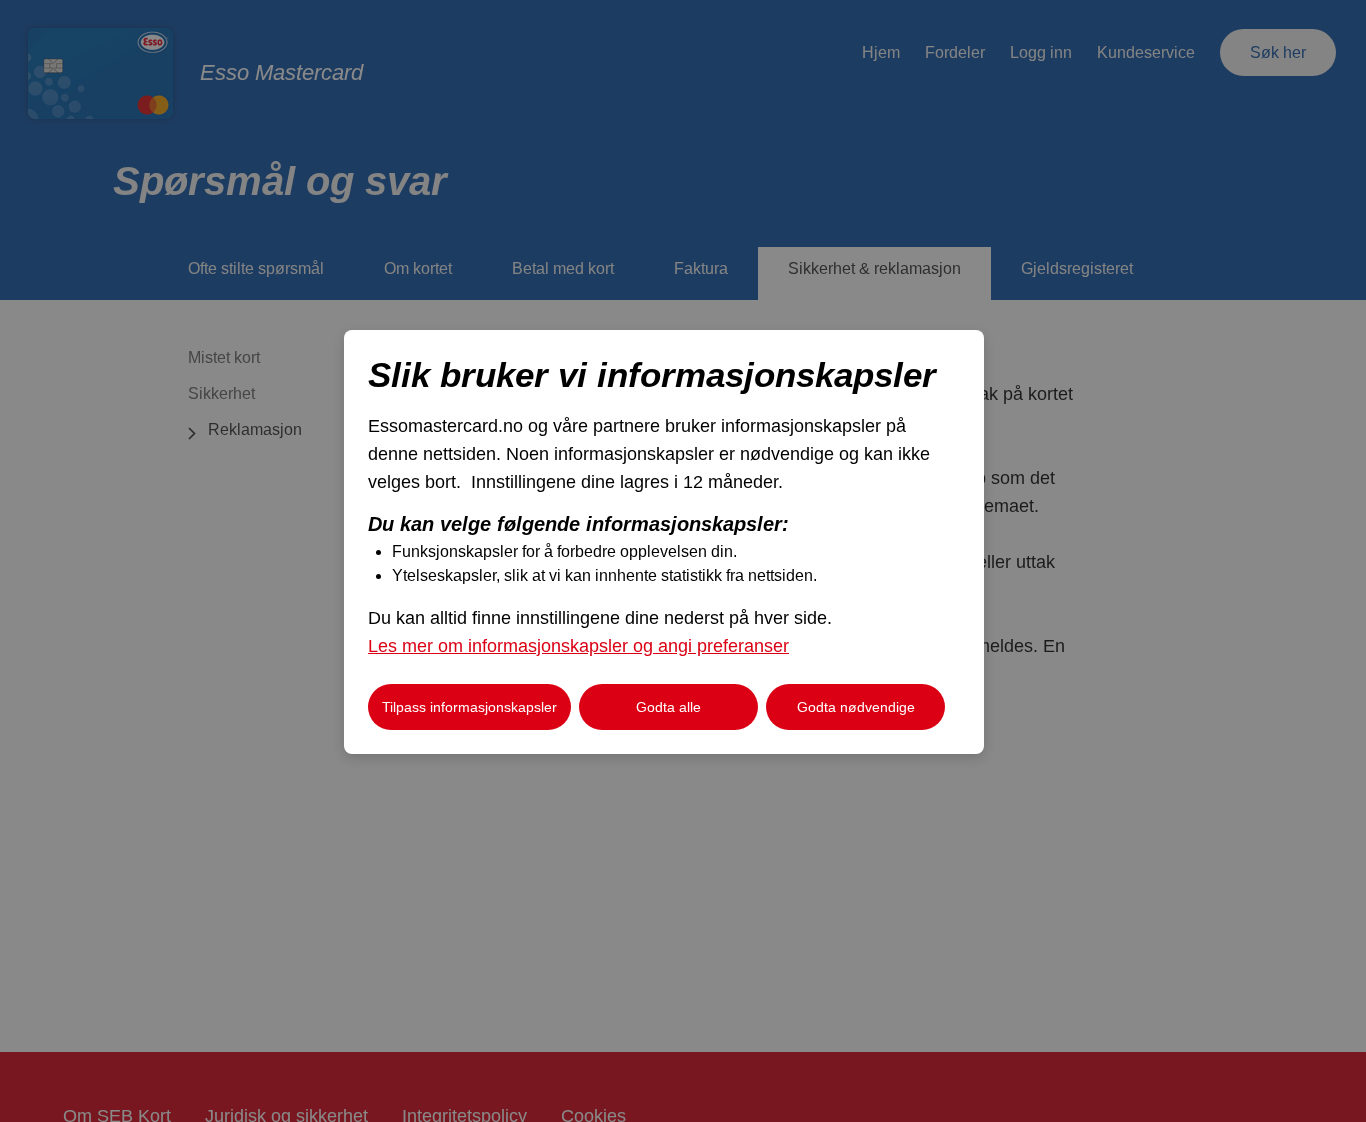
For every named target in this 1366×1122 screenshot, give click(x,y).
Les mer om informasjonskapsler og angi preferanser (578, 646)
